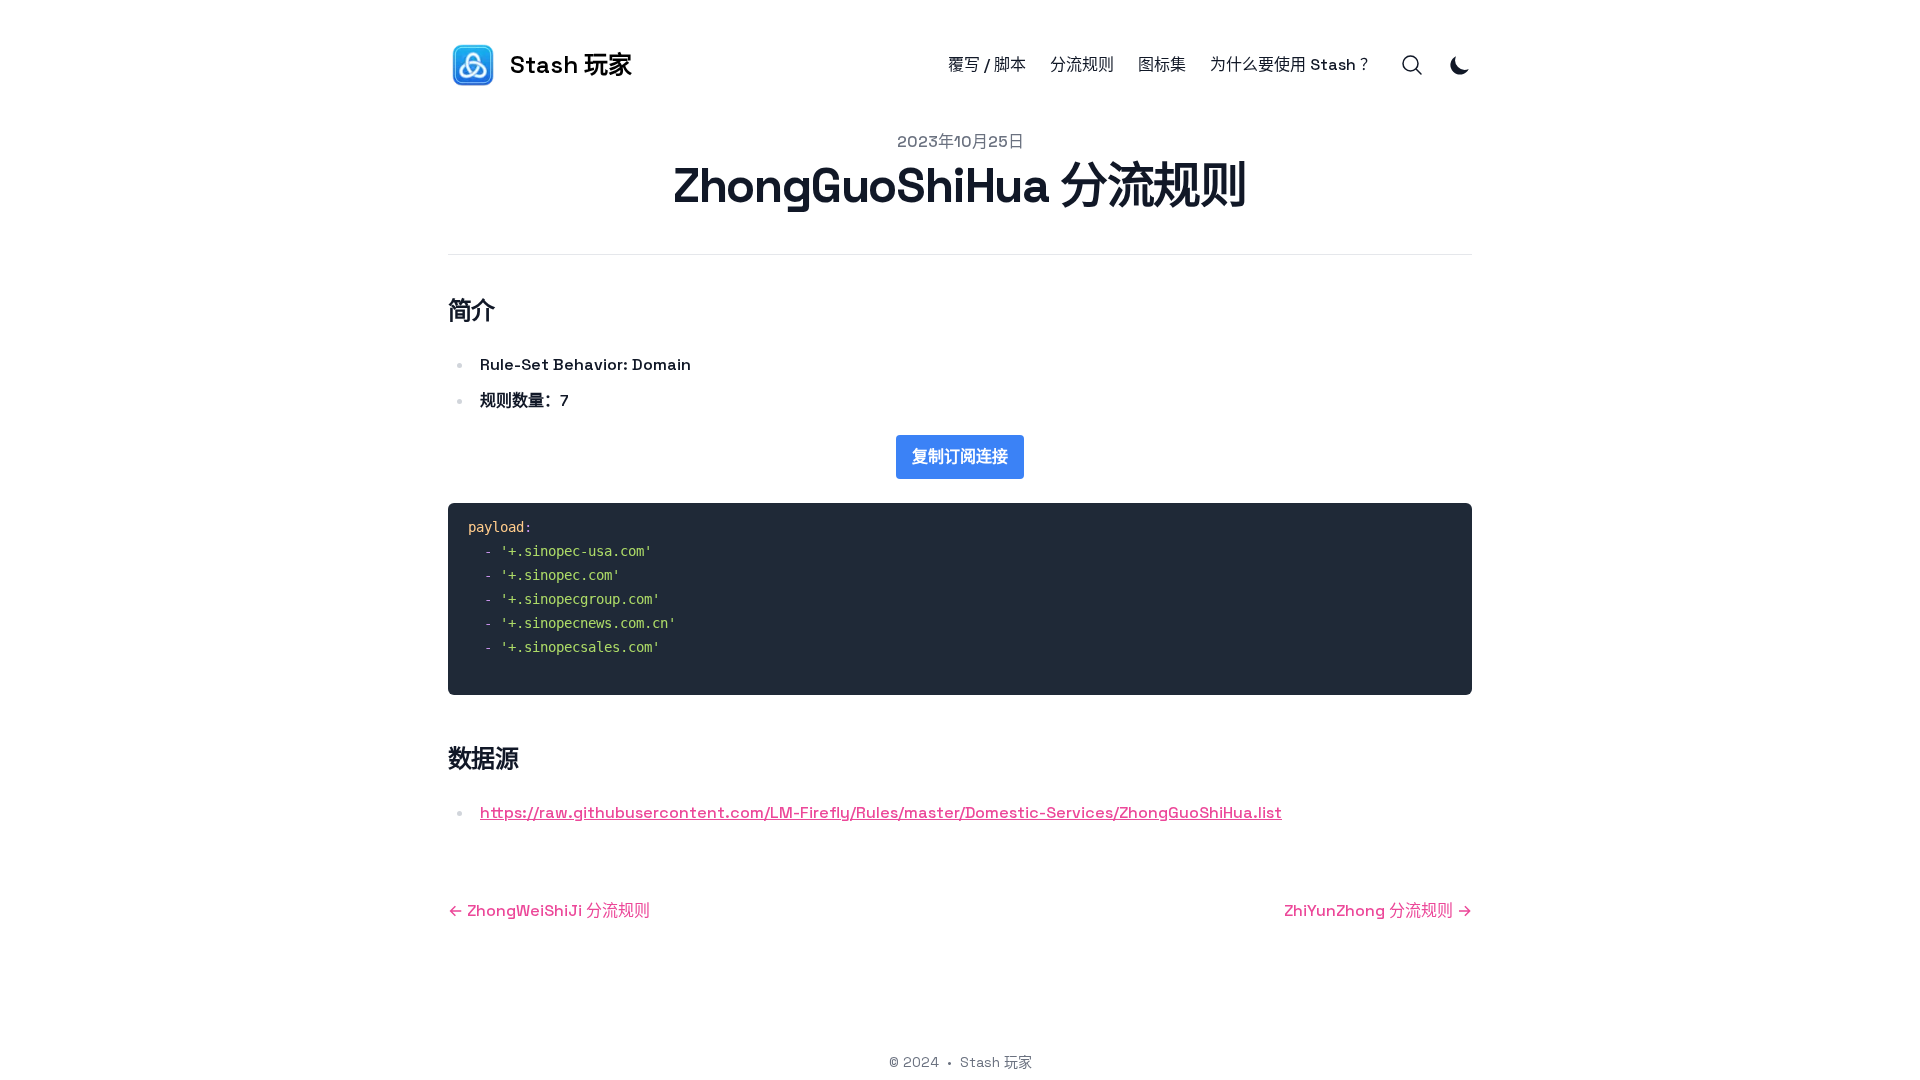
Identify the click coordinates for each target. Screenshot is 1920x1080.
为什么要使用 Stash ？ (1293, 65)
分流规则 (1082, 65)
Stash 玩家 (996, 1062)
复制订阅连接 (960, 456)
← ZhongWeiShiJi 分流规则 (549, 910)
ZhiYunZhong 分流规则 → (1378, 910)
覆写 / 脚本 (987, 65)
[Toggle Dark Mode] (1460, 65)
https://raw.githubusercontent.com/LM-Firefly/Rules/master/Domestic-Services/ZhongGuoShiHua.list (881, 812)
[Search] (1412, 65)
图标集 (1162, 65)
